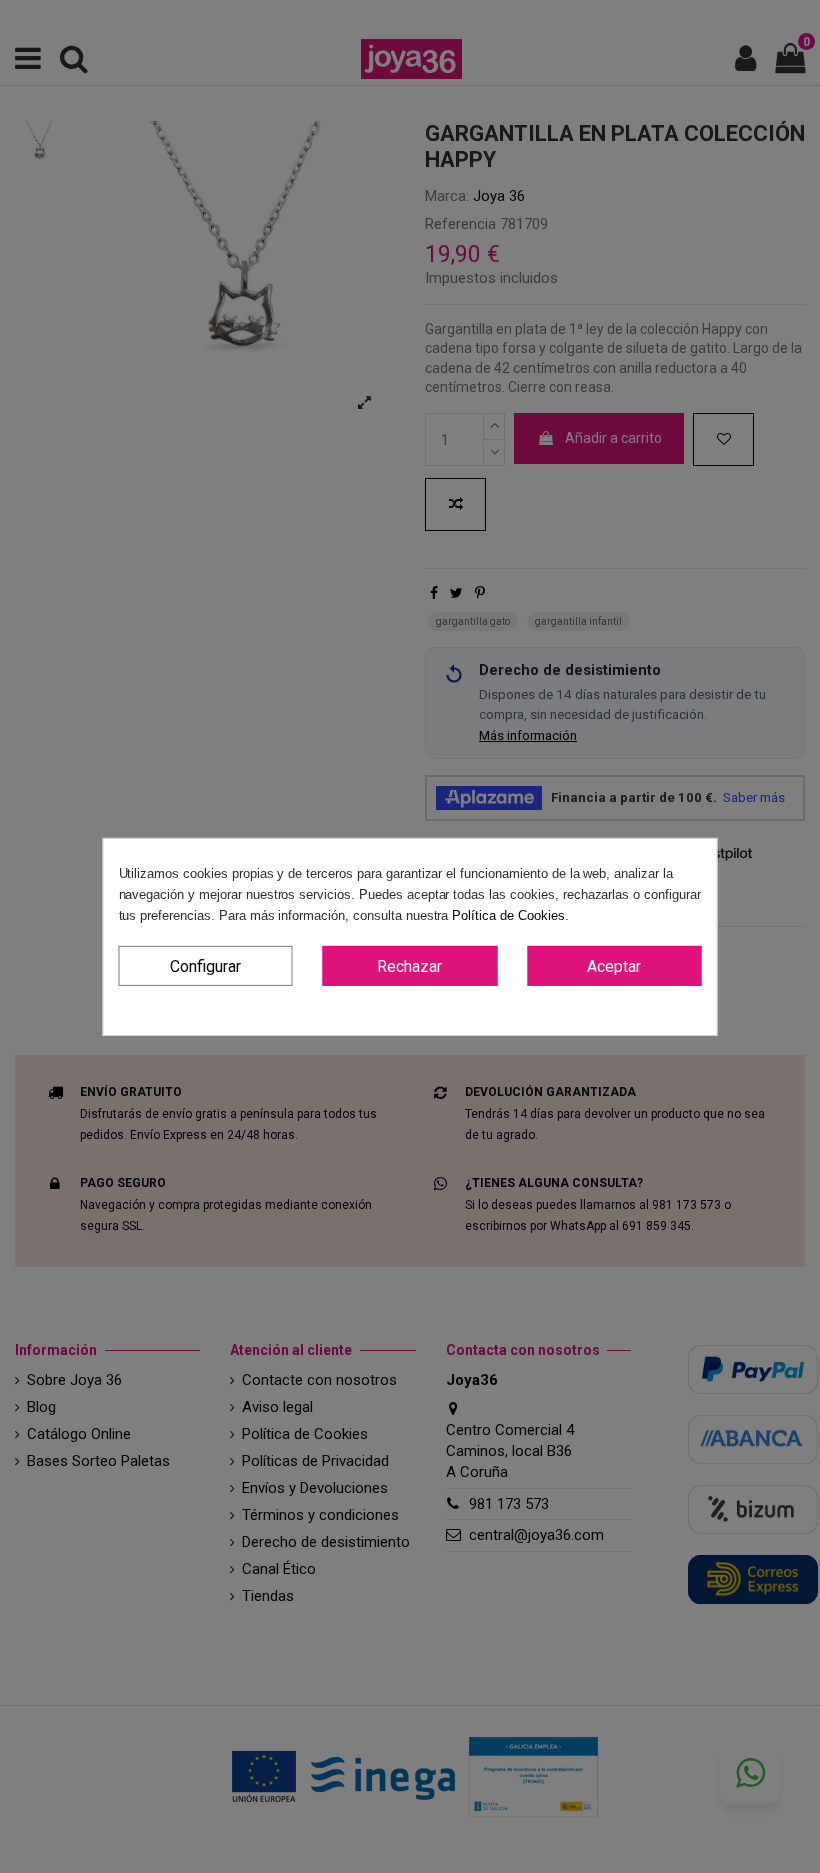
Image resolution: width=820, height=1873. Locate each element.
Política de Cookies (508, 914)
